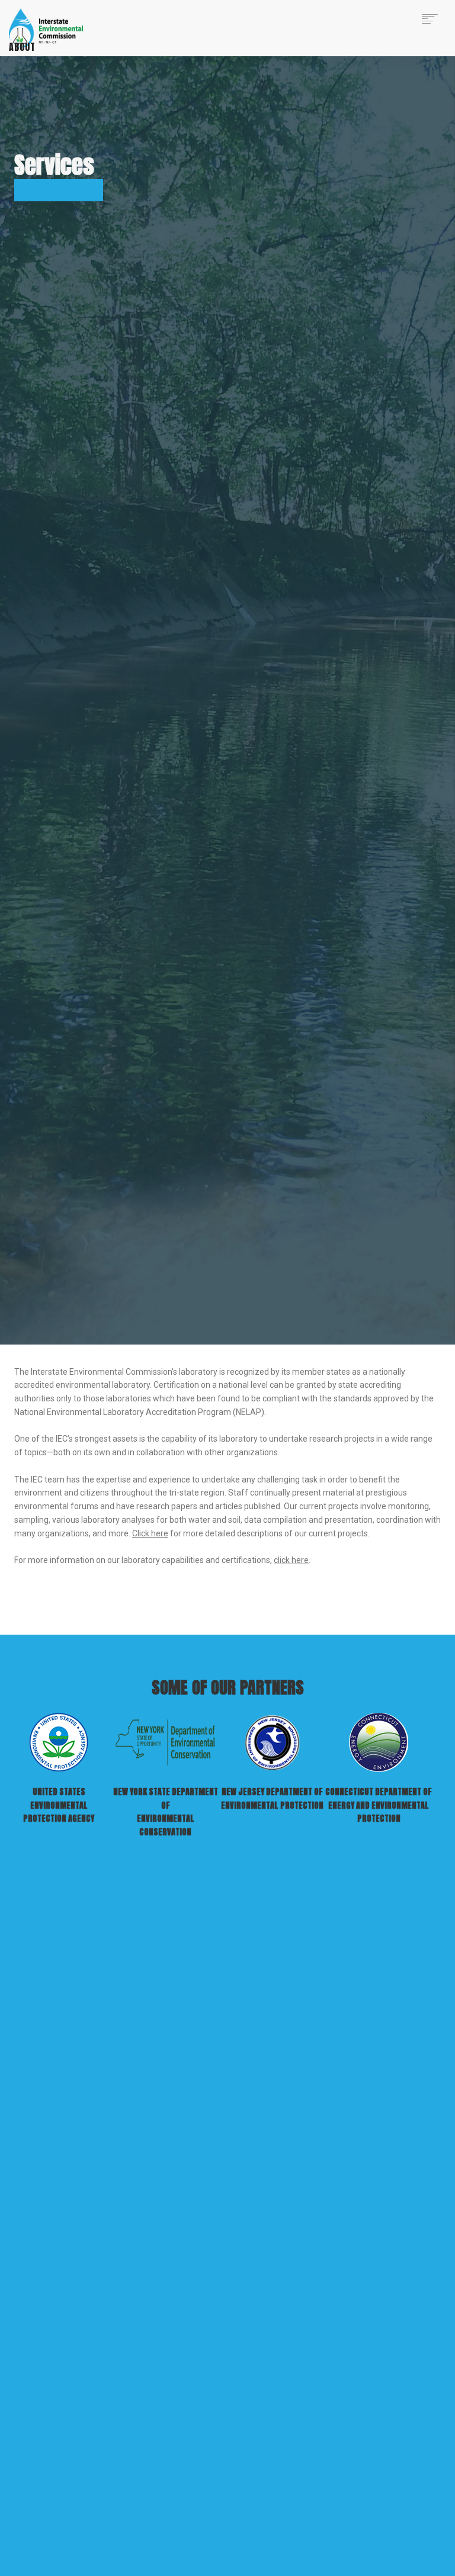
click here (291, 1560)
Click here (150, 1533)
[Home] (52, 27)
